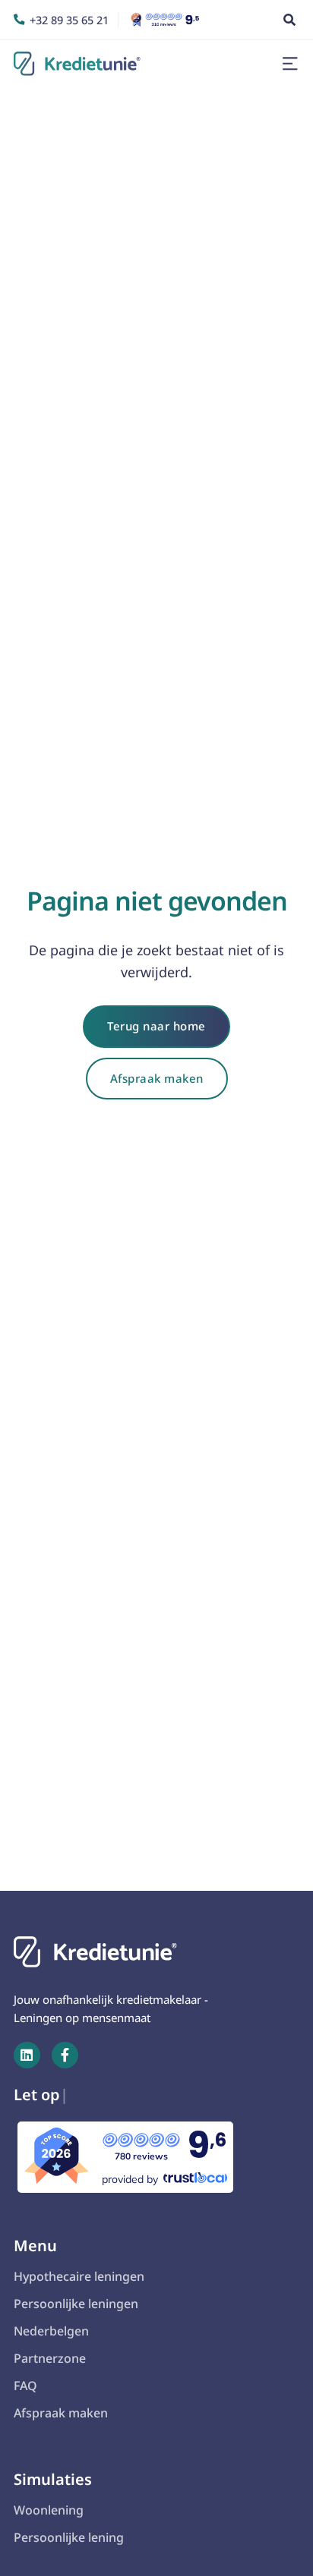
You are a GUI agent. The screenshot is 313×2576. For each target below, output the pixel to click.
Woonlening (49, 2510)
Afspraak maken (157, 1078)
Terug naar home (156, 1026)
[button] (290, 64)
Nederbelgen (51, 2331)
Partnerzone (50, 2358)
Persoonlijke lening (69, 2537)
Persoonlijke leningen (76, 2304)
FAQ (25, 2386)
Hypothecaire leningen (79, 2276)
